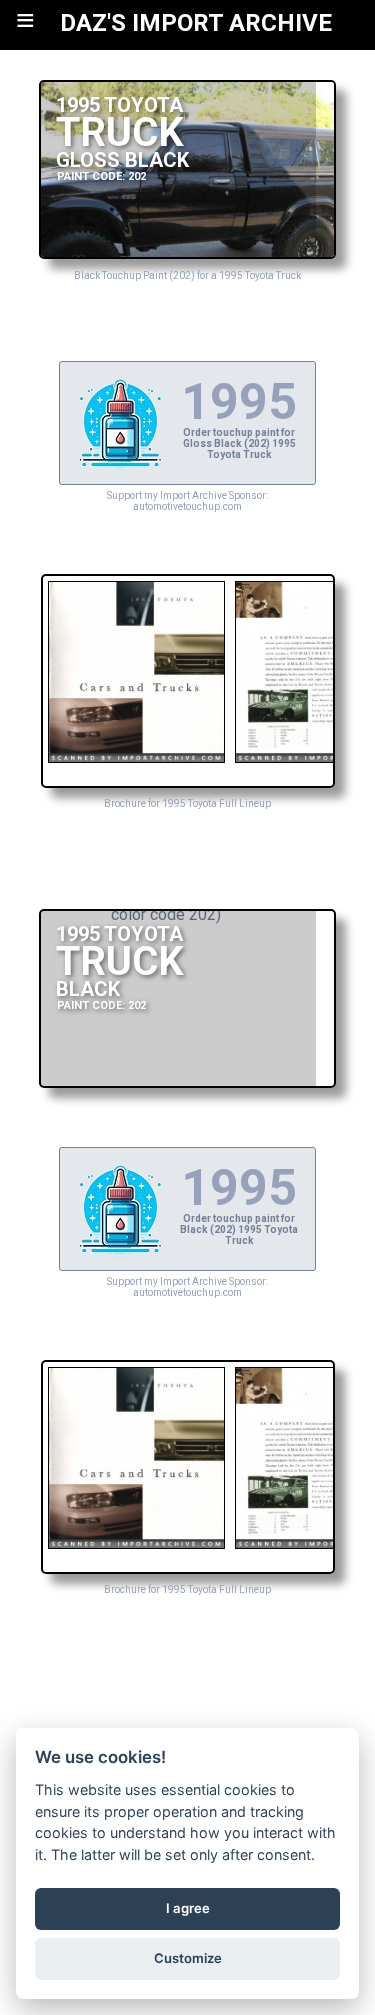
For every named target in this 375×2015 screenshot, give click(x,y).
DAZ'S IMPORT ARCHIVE (196, 23)
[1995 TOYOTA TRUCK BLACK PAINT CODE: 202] (188, 1082)
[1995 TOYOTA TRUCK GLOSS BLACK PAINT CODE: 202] (188, 253)
